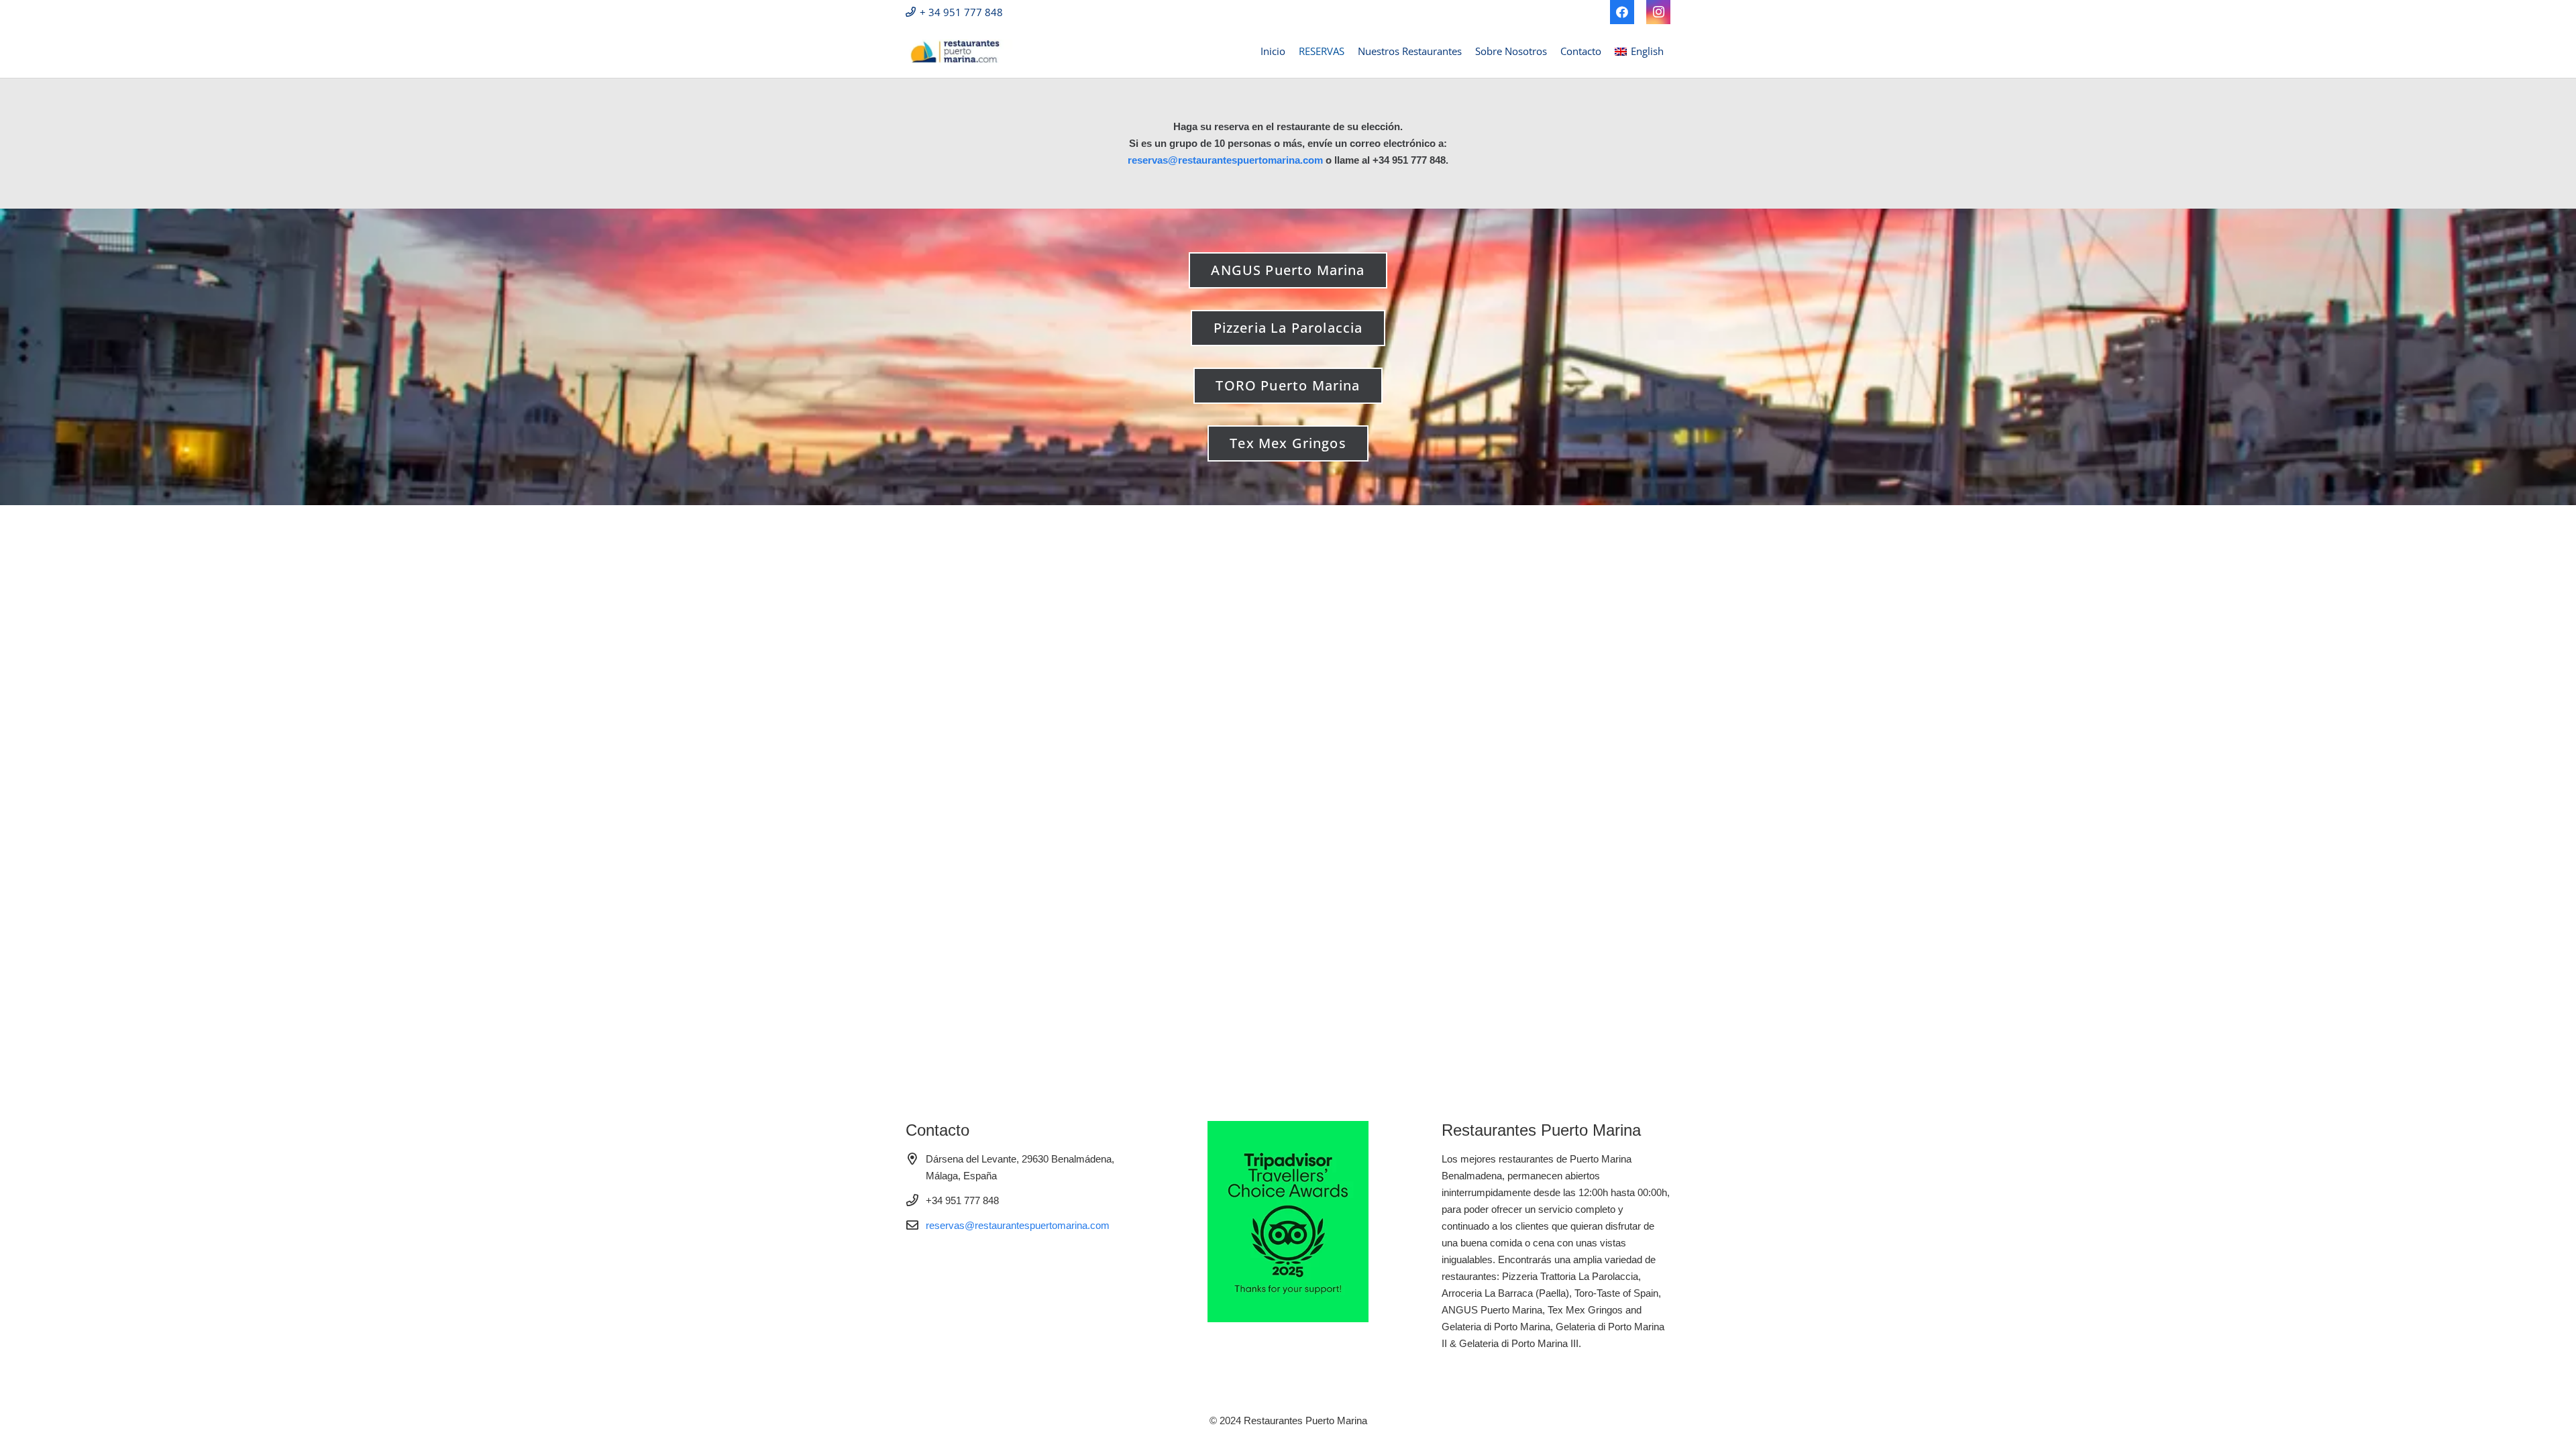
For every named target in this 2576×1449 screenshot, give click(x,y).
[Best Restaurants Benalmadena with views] (959, 51)
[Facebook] (1622, 12)
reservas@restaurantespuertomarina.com (1225, 160)
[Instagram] (1658, 12)
